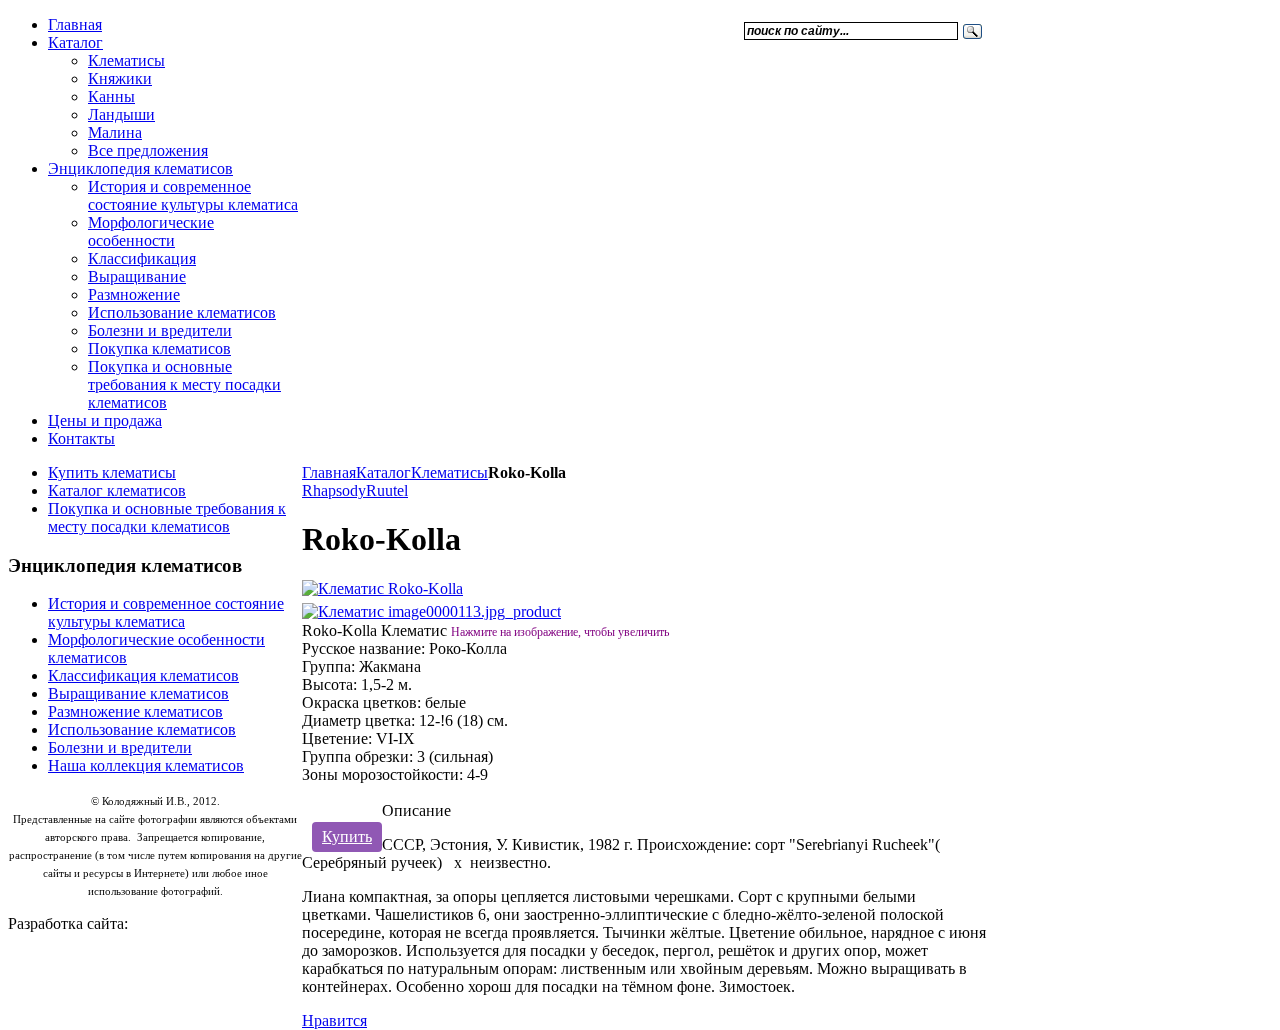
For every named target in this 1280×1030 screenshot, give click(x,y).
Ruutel (387, 490)
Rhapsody (334, 490)
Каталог (383, 472)
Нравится (334, 1020)
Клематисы (449, 472)
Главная (329, 472)
